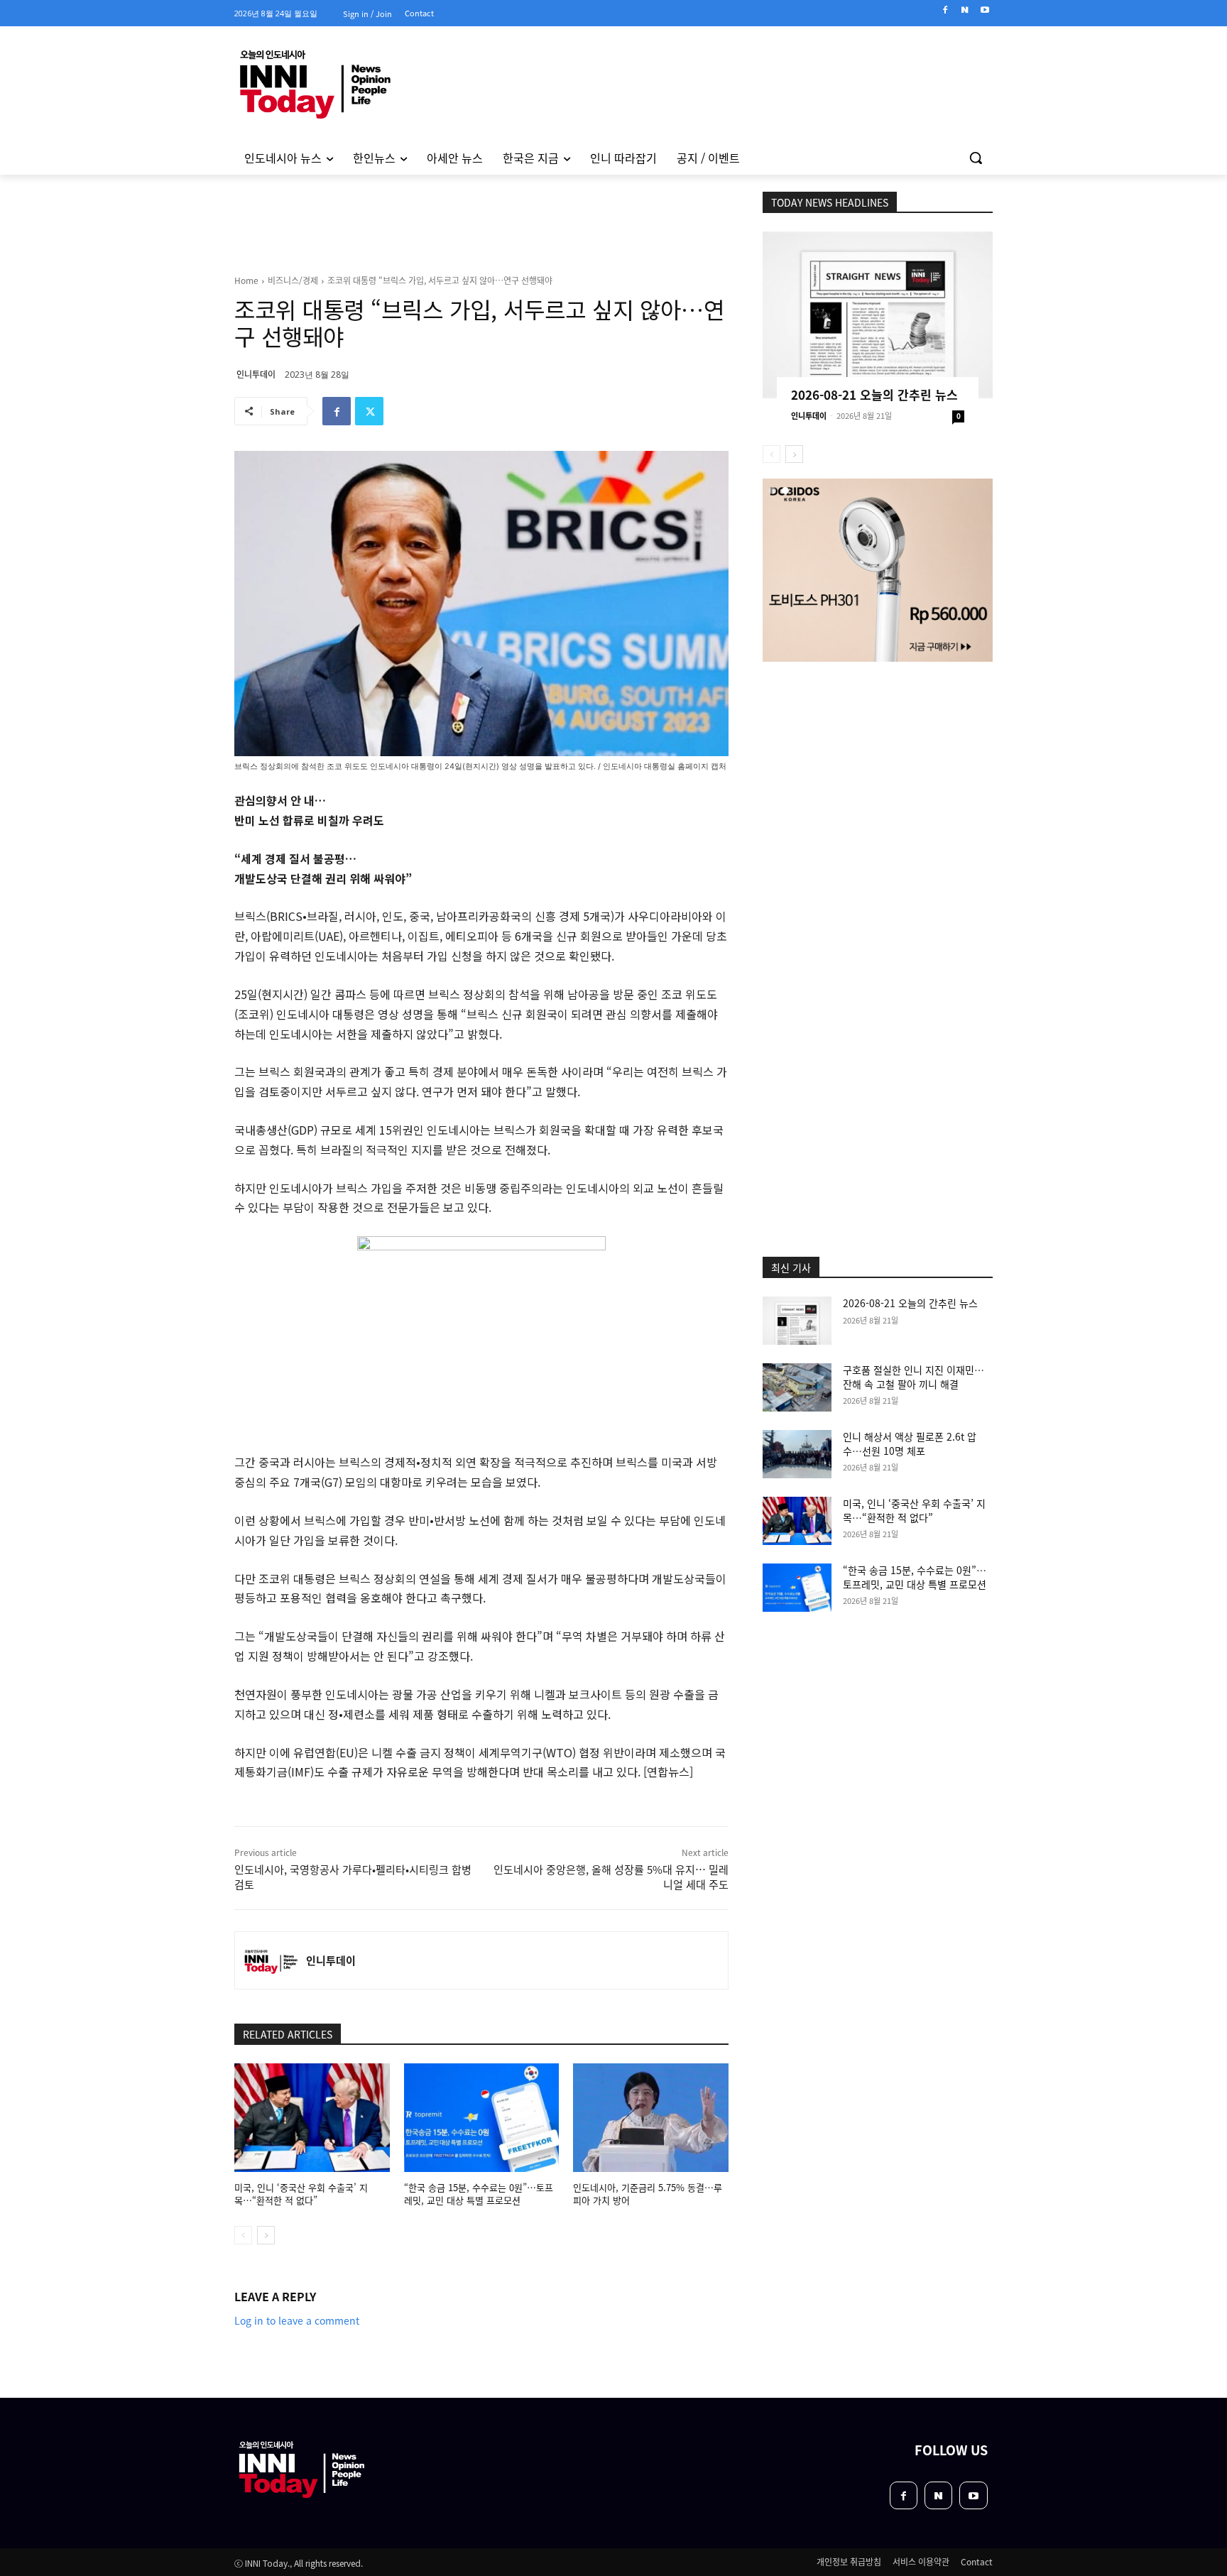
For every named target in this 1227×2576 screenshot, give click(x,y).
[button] (976, 158)
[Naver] (965, 10)
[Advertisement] (173, 369)
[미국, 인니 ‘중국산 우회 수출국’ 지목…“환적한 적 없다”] (312, 2118)
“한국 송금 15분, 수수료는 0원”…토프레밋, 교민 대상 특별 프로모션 (479, 2194)
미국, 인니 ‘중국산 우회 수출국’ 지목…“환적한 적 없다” (301, 2194)
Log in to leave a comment (297, 2320)
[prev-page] (243, 2235)
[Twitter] (369, 411)
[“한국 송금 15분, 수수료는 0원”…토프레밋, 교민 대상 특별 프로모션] (482, 2118)
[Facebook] (945, 10)
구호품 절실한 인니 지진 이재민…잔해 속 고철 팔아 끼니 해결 (914, 1377)
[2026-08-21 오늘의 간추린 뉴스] (878, 315)
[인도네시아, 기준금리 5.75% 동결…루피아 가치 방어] (651, 2118)
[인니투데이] (271, 1960)
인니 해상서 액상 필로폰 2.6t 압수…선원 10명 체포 (910, 1443)
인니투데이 (256, 374)
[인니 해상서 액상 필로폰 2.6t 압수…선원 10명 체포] (797, 1454)
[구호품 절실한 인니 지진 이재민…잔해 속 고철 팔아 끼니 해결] (797, 1387)
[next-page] (266, 2235)
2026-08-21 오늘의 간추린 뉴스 (874, 394)
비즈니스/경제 (293, 280)
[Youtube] (985, 10)
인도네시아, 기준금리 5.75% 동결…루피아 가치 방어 (648, 2194)
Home (246, 280)
